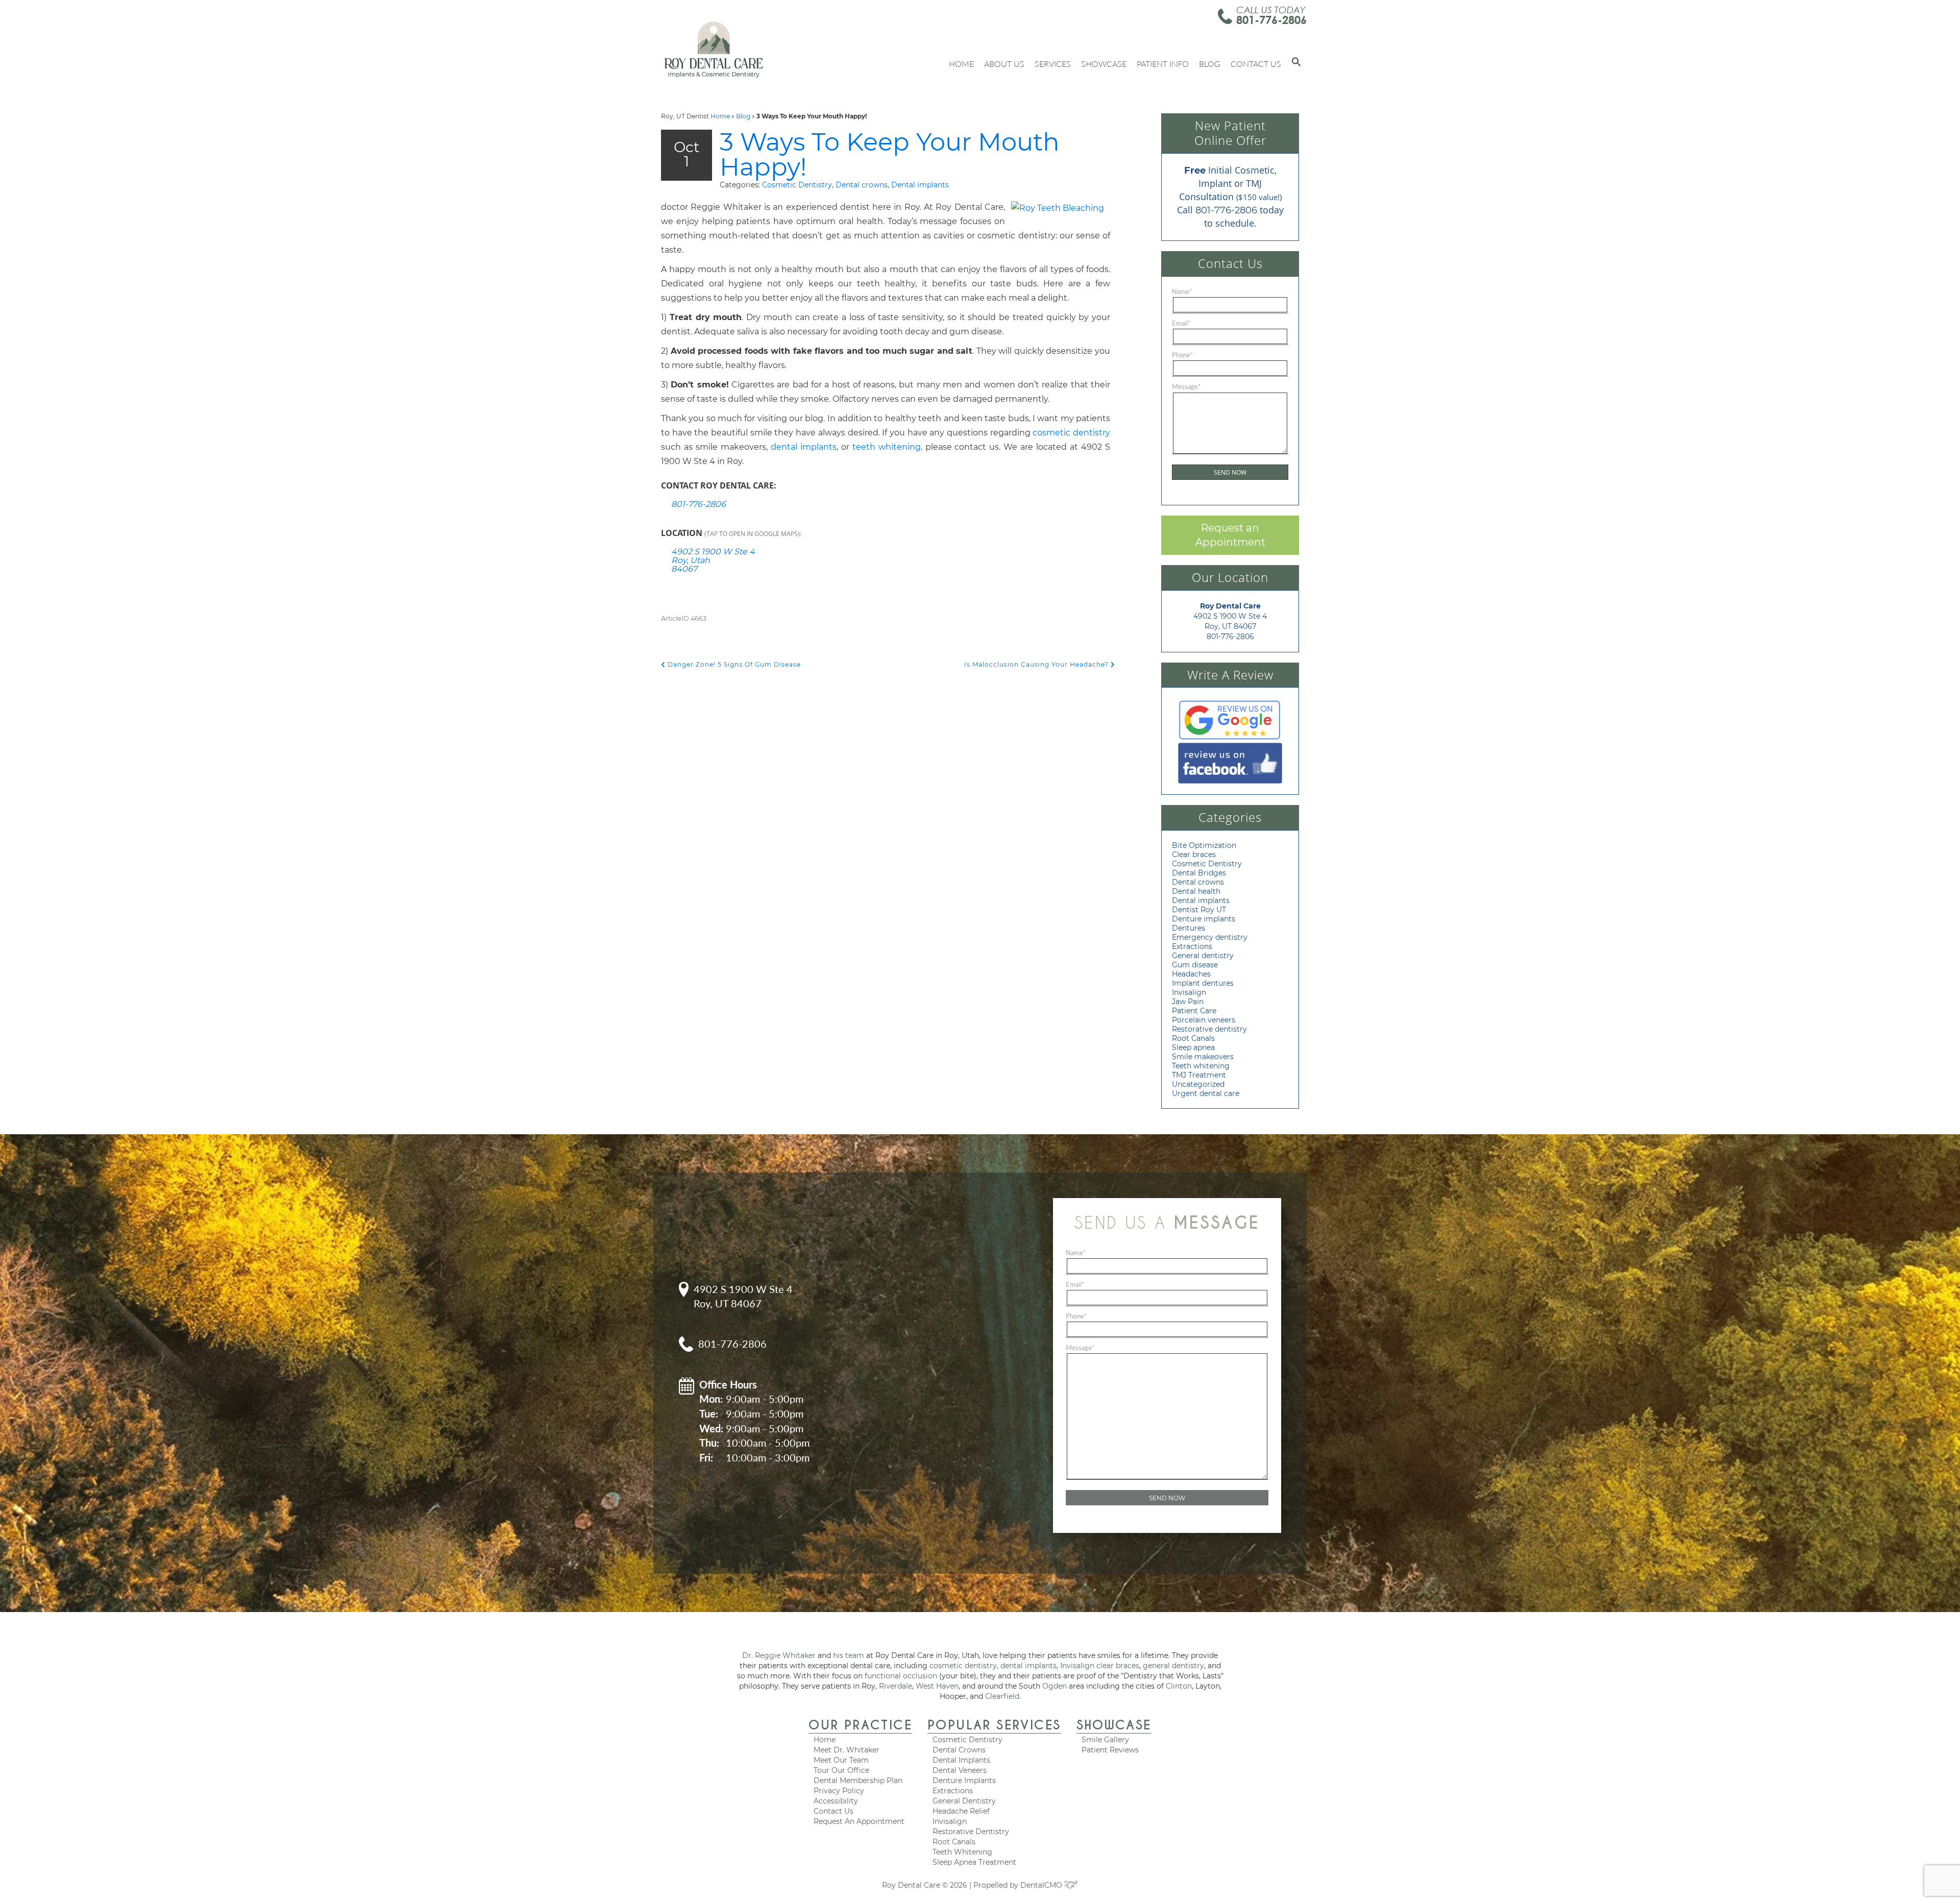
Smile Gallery (1105, 1740)
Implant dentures (1203, 983)
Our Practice (860, 1725)
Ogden (1055, 1686)
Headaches (1191, 974)
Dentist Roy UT (1199, 910)
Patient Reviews (1110, 1750)
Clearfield (1002, 1696)
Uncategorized (1198, 1084)
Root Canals (1193, 1038)
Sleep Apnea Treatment (974, 1862)
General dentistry (1203, 956)
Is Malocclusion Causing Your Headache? (1037, 664)
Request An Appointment (859, 1821)
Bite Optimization (1204, 845)
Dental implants (920, 185)
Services (1053, 64)
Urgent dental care (1206, 1093)
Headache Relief (961, 1811)
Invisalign (1189, 992)
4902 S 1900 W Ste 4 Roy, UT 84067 (743, 1296)
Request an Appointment (1230, 535)
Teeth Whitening (962, 1852)
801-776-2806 (1271, 20)
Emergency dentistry (1210, 937)
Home (961, 64)
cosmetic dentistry (1071, 433)
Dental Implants (961, 1760)
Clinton (1179, 1686)
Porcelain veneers (1204, 1020)
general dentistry (1173, 1666)
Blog (1210, 64)
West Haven (937, 1686)
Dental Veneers (960, 1770)
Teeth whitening (1201, 1066)
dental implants (804, 447)
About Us (1004, 64)
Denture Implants (964, 1780)
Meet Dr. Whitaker (847, 1750)
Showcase (1104, 64)
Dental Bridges (1199, 873)
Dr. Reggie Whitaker (779, 1655)
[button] (1296, 64)
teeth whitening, (887, 447)
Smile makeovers (1203, 1057)
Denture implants (1204, 919)
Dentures (1189, 928)
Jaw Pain (1188, 1002)
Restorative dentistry (1209, 1029)
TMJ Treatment (1199, 1075)
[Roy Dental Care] (714, 50)
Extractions (1192, 946)
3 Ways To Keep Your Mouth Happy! (890, 154)
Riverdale (896, 1686)
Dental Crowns (959, 1750)
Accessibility (836, 1801)
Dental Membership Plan (858, 1780)
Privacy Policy (839, 1791)
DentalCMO (1042, 1885)
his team (849, 1655)
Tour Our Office (841, 1770)
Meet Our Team (841, 1760)
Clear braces (1194, 855)
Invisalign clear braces (1100, 1666)
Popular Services (994, 1725)
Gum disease (1195, 965)
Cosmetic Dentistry (797, 185)
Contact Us (1256, 64)
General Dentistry (964, 1801)
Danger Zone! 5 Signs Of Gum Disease (733, 664)
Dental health (1196, 891)
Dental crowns (862, 185)
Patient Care (1194, 1011)
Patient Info (1163, 64)
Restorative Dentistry (971, 1832)
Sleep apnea (1193, 1047)
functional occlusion (901, 1676)
